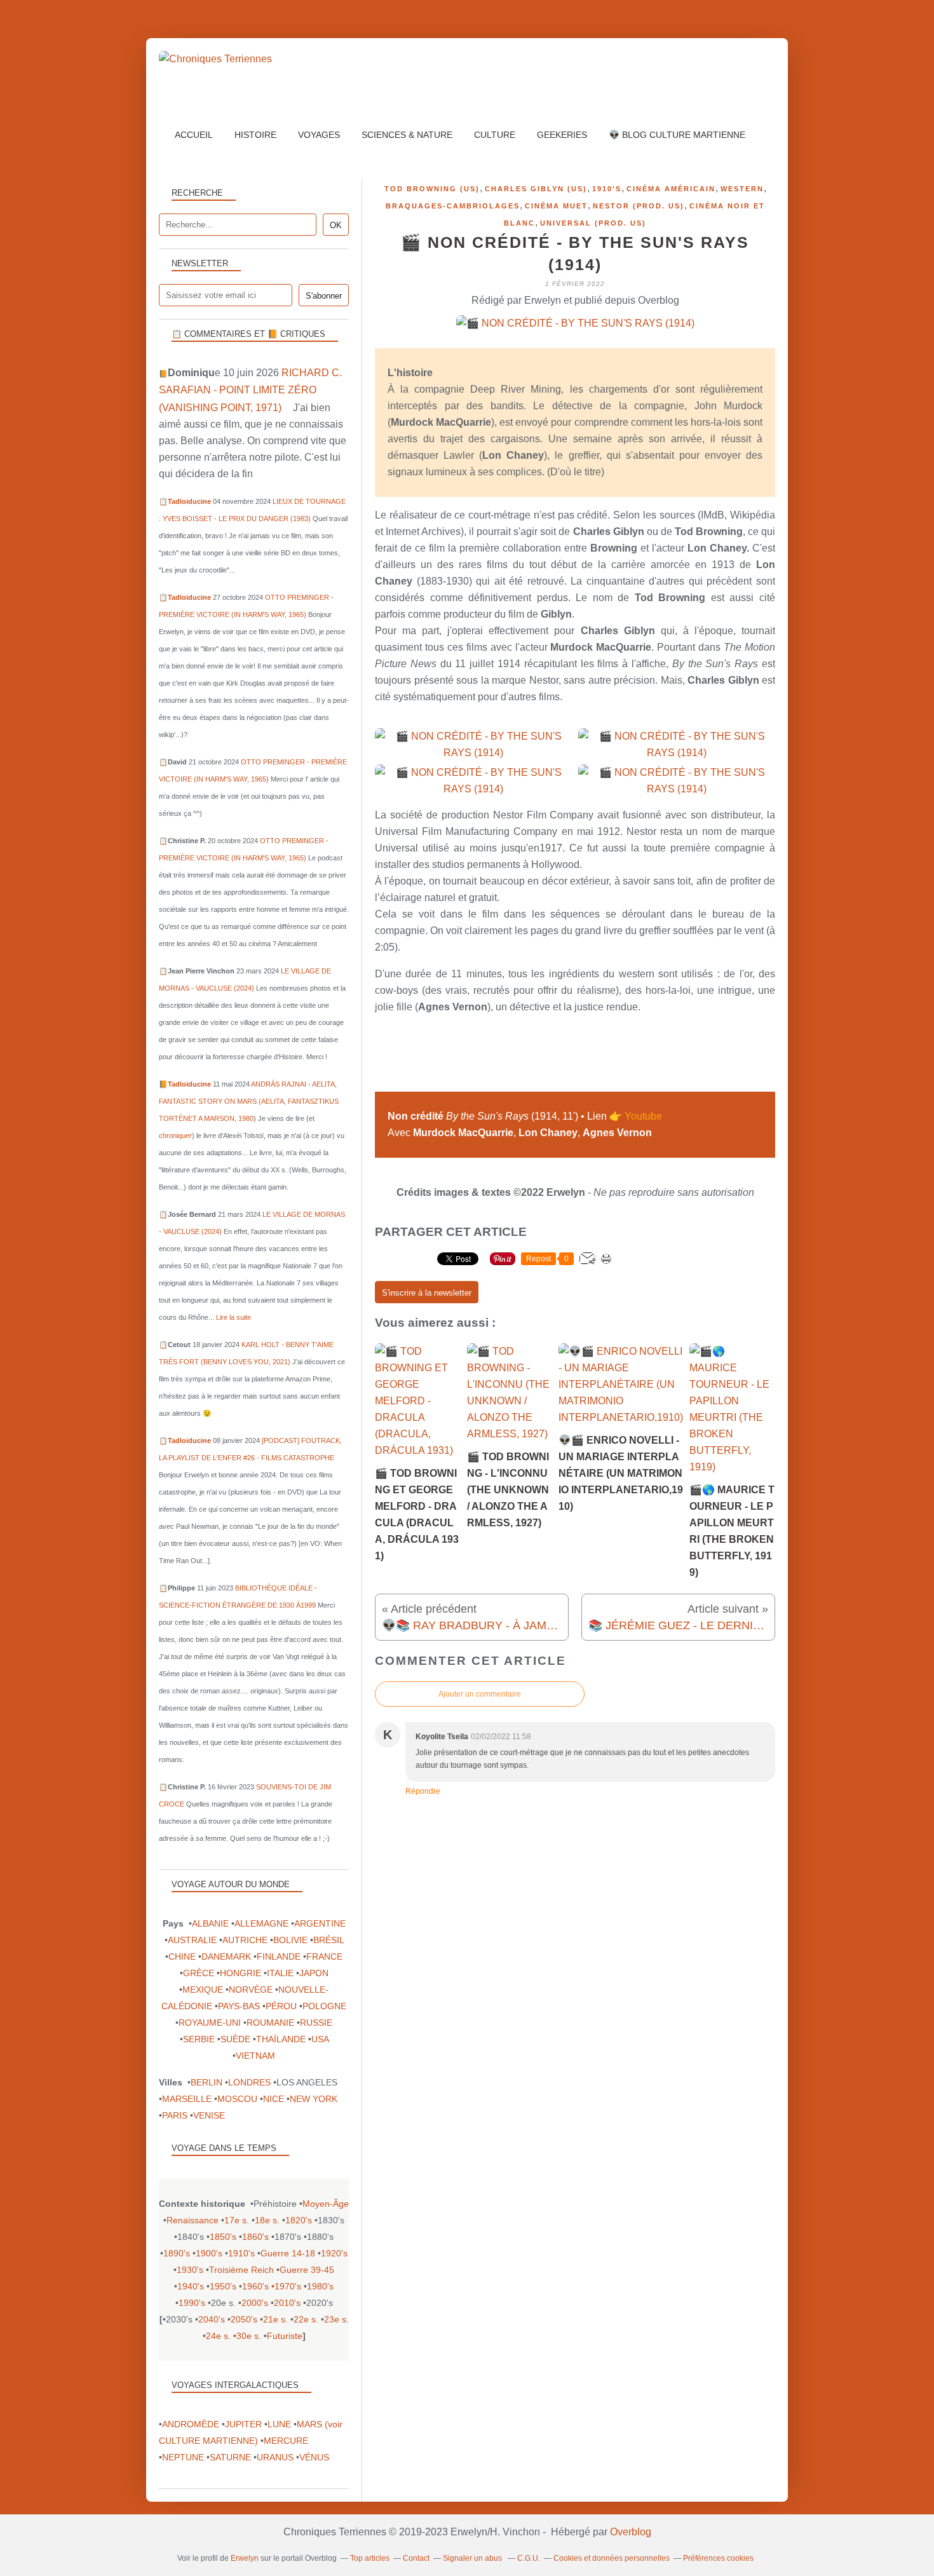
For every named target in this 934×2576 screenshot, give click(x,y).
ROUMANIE (270, 2023)
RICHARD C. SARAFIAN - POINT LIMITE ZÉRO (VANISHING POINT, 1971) (250, 390)
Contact (416, 2558)
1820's (299, 2220)
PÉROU (281, 2006)
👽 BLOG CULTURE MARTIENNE (677, 135)
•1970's (286, 2286)
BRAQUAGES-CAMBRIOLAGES (453, 206)
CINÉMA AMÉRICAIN (671, 189)
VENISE (209, 2115)
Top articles (370, 2558)
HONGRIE (240, 1973)
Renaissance (193, 2220)
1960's (255, 2286)
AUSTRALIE (192, 1940)
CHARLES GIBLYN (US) (536, 189)
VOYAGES (319, 135)
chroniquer (175, 1135)
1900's (209, 2253)
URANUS (275, 2457)
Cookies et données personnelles (612, 2558)
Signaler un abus (473, 2558)
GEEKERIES (562, 135)
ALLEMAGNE (261, 1923)
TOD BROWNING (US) (432, 189)
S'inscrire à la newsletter (427, 1293)
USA (320, 2039)
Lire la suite (233, 1317)
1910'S (607, 189)
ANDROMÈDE (191, 2424)
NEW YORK (314, 2099)
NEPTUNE (183, 2457)
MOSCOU (237, 2099)
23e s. (336, 2319)
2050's (244, 2319)
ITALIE (280, 1973)
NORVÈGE (251, 1990)
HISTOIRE (255, 135)
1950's (223, 2286)
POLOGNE (324, 2006)
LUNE (279, 2424)
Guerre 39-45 (307, 2270)
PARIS (175, 2115)
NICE (274, 2099)
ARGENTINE (320, 1923)
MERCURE (286, 2441)
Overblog (631, 2532)
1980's (320, 2286)
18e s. (267, 2220)
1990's (192, 2303)
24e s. (218, 2336)
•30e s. (247, 2336)
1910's (241, 2253)
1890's (177, 2253)
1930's (190, 2270)
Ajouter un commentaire (480, 1694)
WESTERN (742, 189)
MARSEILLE (187, 2099)
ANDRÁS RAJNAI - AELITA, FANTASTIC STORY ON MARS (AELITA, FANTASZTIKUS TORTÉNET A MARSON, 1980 (249, 1101)
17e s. (237, 2220)
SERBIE (199, 2039)
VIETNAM (255, 2056)
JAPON (314, 1973)
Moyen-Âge (326, 2204)
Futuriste (285, 2336)
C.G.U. (529, 2558)
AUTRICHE (245, 1940)
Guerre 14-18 (288, 2253)
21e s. (275, 2319)
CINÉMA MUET (556, 206)
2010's (287, 2303)
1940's (191, 2286)
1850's (223, 2237)
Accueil (194, 135)
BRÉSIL (328, 1940)
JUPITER (243, 2424)
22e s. (306, 2319)
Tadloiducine (189, 501)
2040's (212, 2319)
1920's (334, 2253)
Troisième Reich (241, 2270)
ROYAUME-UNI (210, 2023)
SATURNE (230, 2457)
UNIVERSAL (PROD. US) (593, 223)
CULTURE (495, 135)
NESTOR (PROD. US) (639, 206)
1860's (255, 2237)
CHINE (182, 1956)
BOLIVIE (290, 1940)
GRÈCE (199, 1973)
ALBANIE (210, 1923)
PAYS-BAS (239, 2006)
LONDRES (249, 2082)
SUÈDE (235, 2039)
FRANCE (324, 1956)
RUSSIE (316, 2023)
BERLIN (206, 2082)
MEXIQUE (203, 1990)
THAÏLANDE (281, 2039)
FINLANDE (279, 1956)
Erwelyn (245, 2558)
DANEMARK (226, 1956)
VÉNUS (314, 2457)
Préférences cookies (718, 2558)
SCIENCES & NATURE (407, 135)
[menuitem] (194, 135)
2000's (255, 2303)
